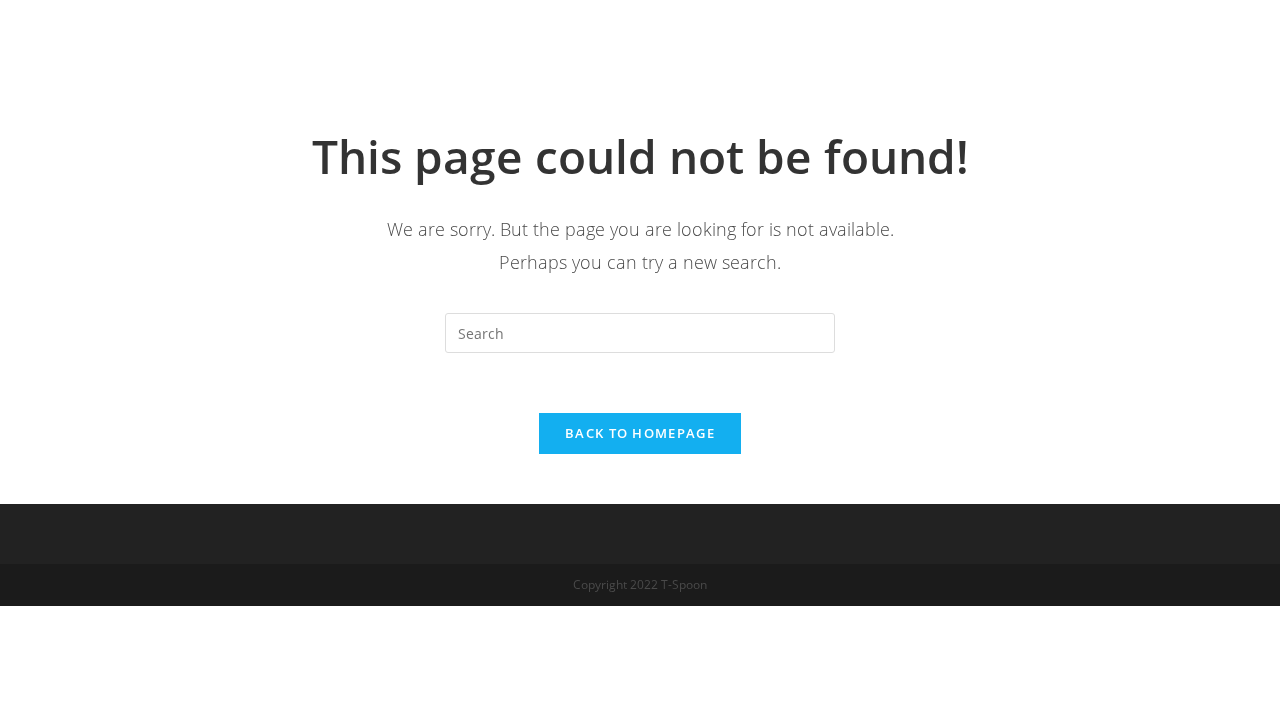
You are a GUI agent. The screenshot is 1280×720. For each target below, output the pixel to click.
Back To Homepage (640, 433)
